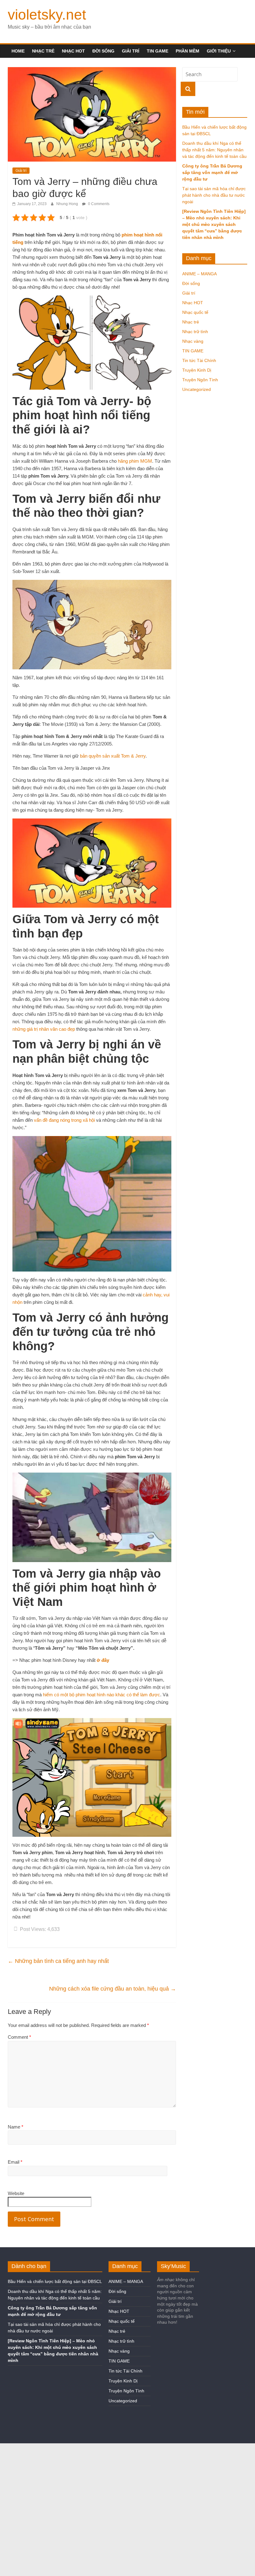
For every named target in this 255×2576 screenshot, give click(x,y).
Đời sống (103, 51)
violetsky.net (47, 15)
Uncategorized (197, 389)
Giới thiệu (219, 51)
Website (16, 2193)
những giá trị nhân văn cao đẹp (44, 1029)
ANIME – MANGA (199, 274)
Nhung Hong (68, 204)
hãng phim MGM (135, 461)
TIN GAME (158, 51)
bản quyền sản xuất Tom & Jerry (113, 756)
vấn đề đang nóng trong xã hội (64, 1120)
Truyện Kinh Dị (197, 370)
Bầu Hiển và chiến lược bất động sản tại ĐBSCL (55, 2281)
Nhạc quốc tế (195, 312)
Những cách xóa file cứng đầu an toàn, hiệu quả (113, 1989)
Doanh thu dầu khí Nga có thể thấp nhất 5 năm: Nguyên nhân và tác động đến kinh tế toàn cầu (214, 150)
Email (15, 2162)
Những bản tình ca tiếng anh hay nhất (58, 1961)
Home (18, 51)
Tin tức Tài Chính (199, 360)
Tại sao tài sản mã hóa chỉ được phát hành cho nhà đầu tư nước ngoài (214, 195)
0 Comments (98, 204)
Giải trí (131, 51)
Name (16, 2127)
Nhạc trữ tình (195, 332)
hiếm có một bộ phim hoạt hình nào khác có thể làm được (102, 1695)
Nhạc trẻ (43, 51)
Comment (19, 2037)
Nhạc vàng (193, 341)
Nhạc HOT (73, 51)
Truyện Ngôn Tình (200, 380)
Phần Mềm (188, 51)
